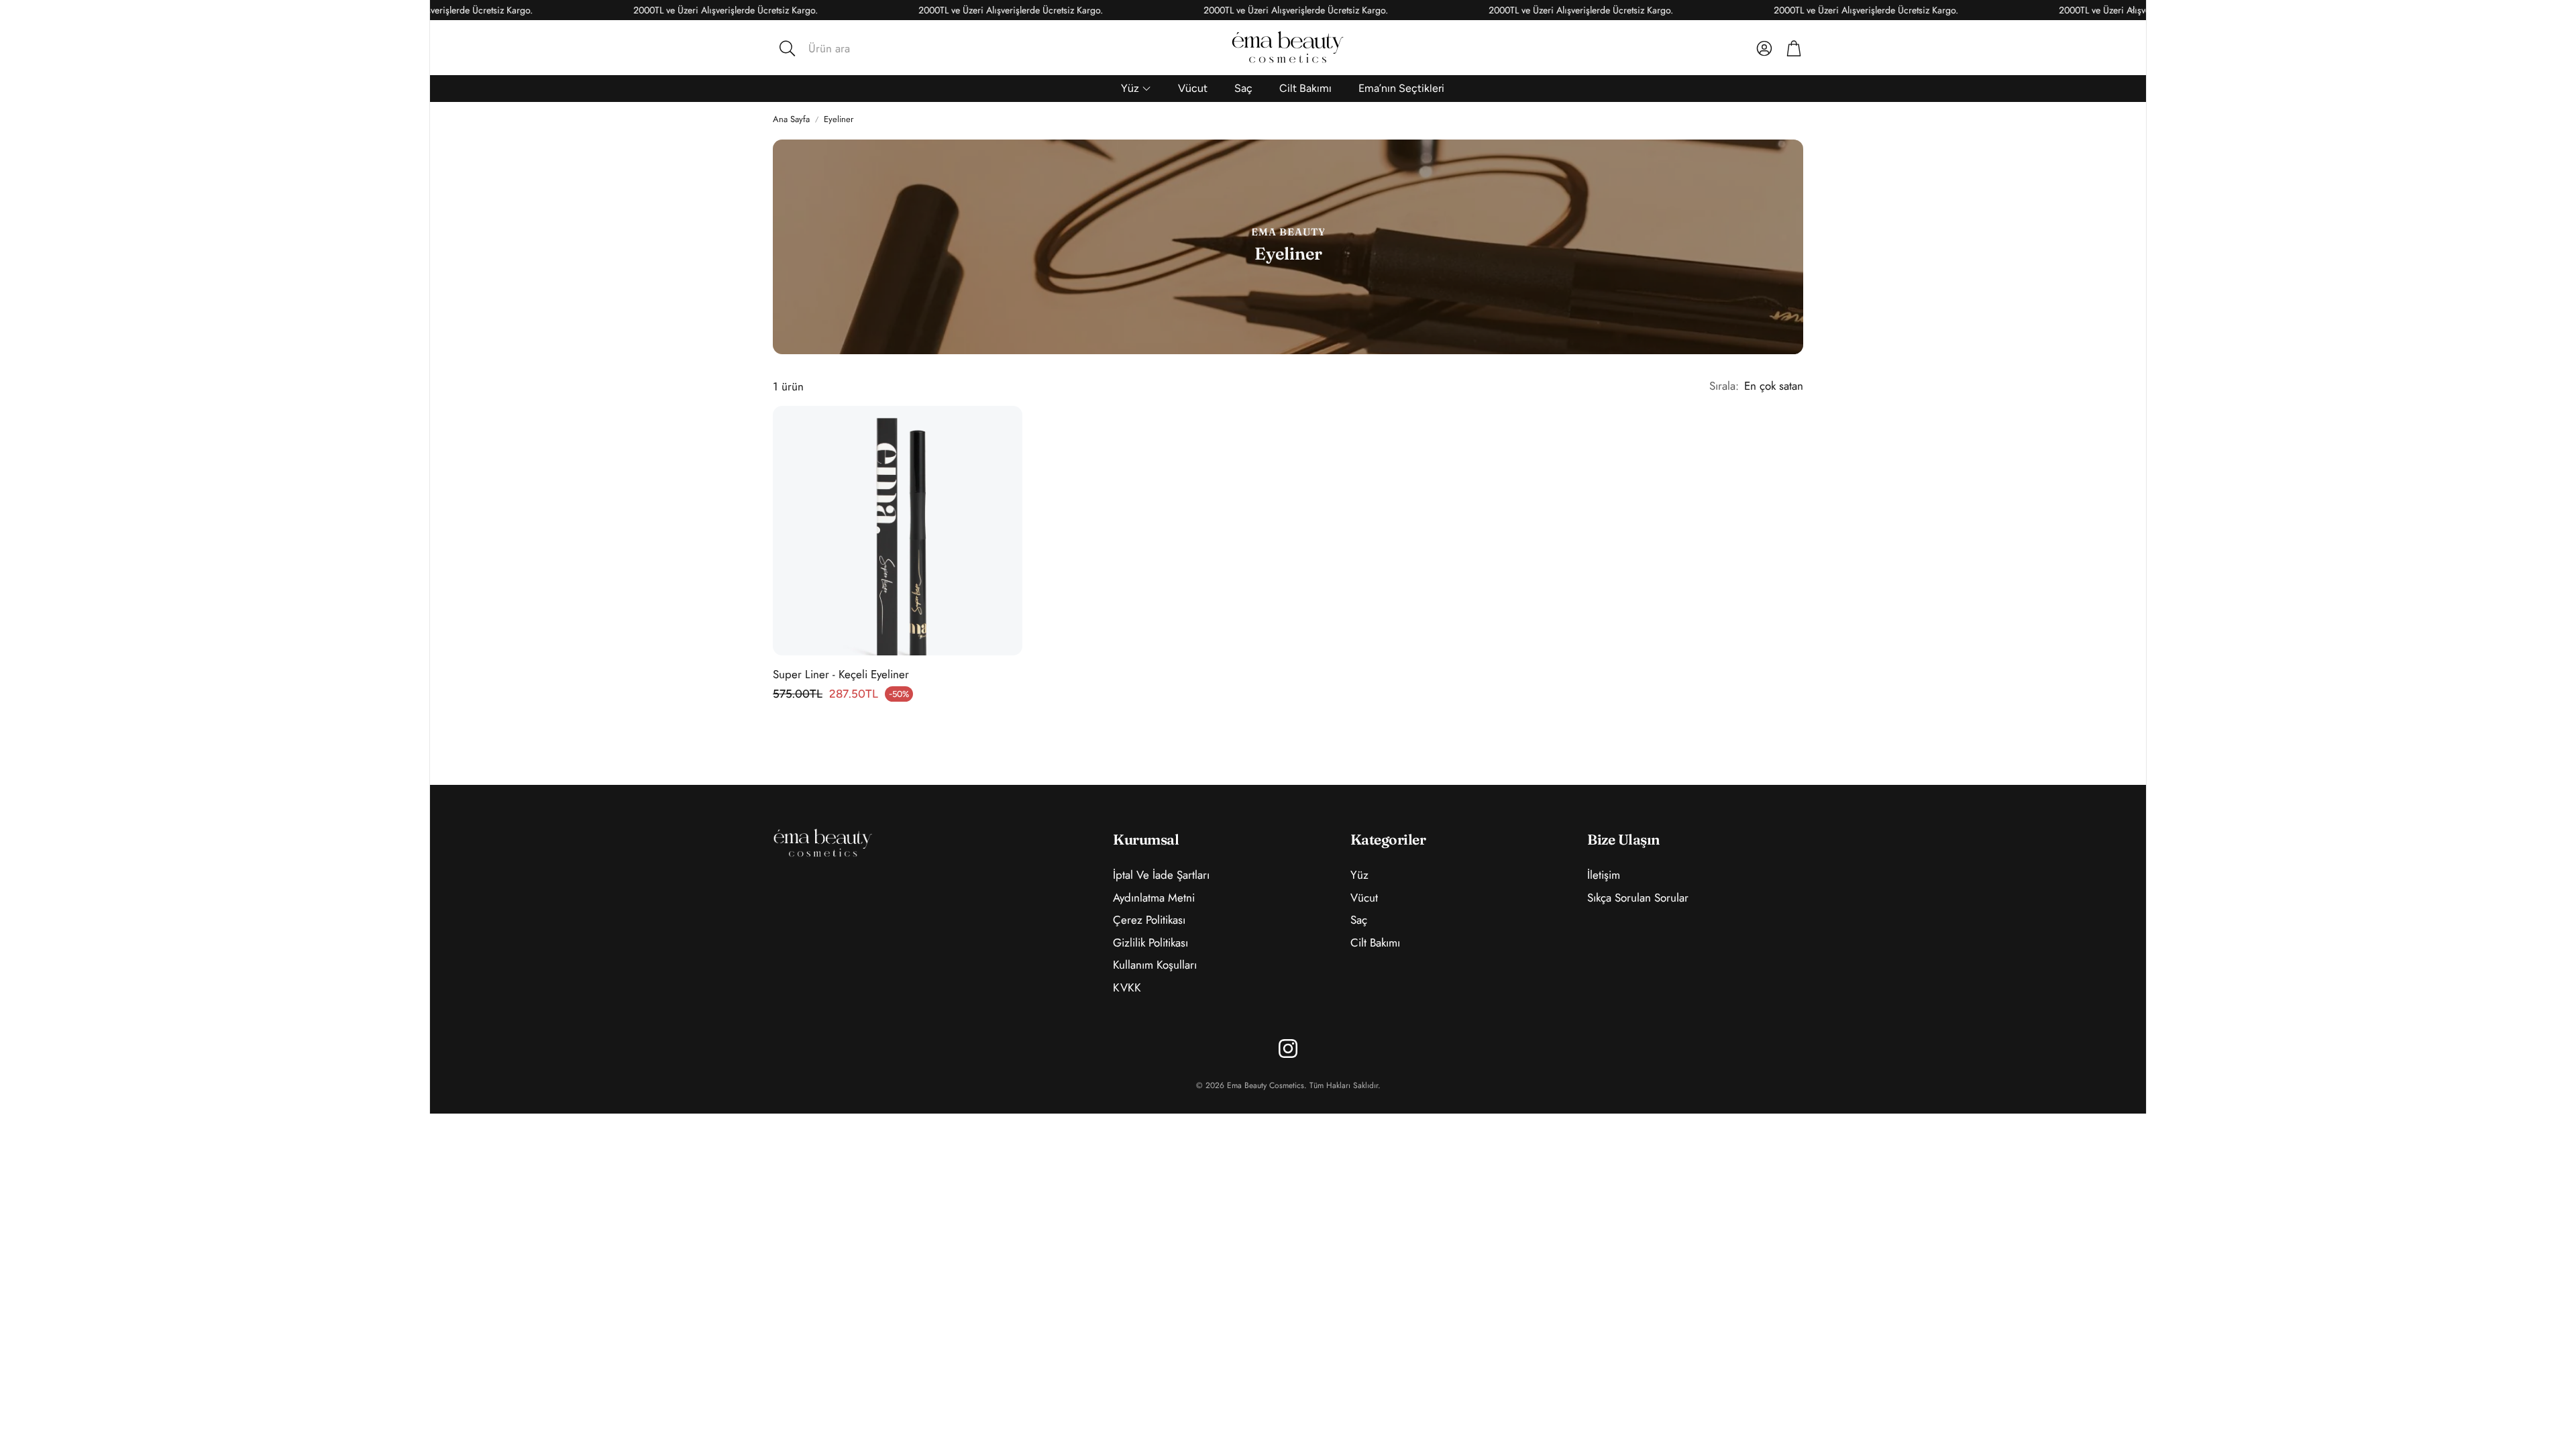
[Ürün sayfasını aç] (898, 531)
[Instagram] (1288, 1049)
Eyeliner (839, 119)
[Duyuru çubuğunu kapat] (2133, 10)
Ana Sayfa (791, 119)
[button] (865, 48)
